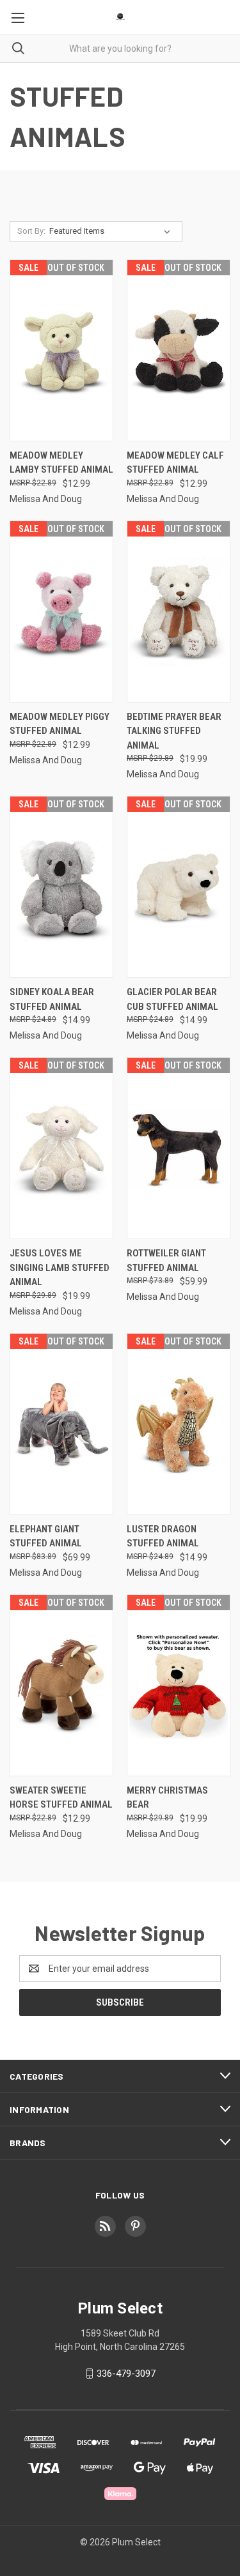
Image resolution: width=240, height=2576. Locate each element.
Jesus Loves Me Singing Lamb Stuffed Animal (60, 1268)
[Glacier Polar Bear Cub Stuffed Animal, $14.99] (179, 887)
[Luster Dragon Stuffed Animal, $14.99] (179, 1424)
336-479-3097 (126, 2374)
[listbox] (112, 231)
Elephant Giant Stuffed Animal (46, 1536)
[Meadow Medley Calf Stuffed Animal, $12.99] (179, 350)
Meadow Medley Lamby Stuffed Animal (61, 463)
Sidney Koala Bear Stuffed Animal (52, 999)
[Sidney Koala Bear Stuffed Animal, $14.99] (61, 887)
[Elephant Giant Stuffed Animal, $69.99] (61, 1424)
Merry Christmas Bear (167, 1798)
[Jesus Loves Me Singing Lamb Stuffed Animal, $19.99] (61, 1148)
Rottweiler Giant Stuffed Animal (166, 1261)
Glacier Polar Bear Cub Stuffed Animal (172, 999)
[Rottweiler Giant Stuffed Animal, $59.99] (179, 1148)
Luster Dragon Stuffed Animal (163, 1536)
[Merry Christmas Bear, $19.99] (179, 1685)
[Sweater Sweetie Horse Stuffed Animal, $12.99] (61, 1685)
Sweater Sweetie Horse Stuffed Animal (61, 1798)
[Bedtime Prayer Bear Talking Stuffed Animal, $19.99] (179, 612)
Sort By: (31, 231)
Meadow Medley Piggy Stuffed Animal (60, 724)
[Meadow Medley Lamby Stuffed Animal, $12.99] (61, 350)
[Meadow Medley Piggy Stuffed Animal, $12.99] (61, 612)
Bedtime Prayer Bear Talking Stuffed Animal (174, 731)
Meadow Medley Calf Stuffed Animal (175, 463)
